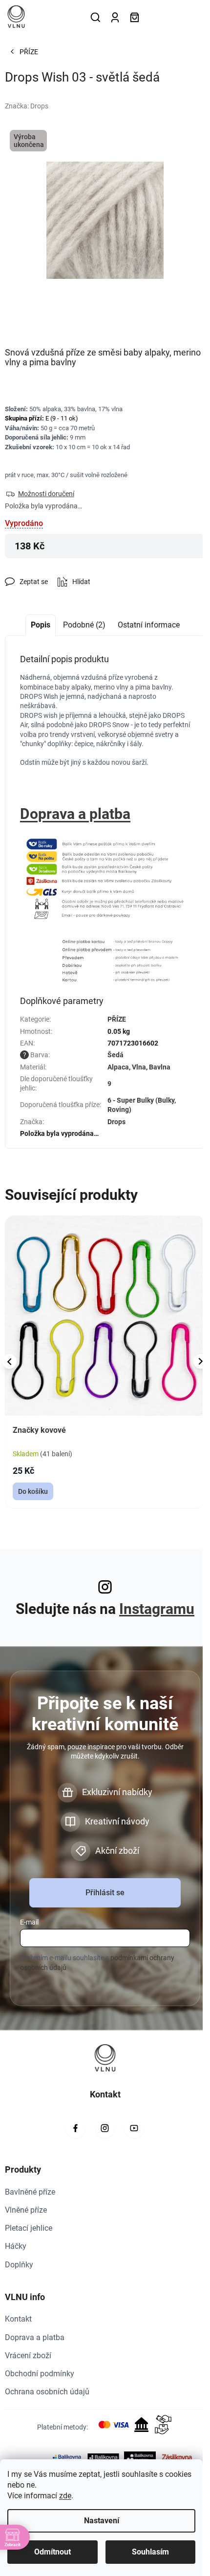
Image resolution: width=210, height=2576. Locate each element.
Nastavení (102, 2521)
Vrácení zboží (28, 2356)
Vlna (139, 1067)
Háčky (16, 2246)
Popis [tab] (41, 625)
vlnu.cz (105, 2128)
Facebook (76, 2128)
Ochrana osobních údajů (47, 2392)
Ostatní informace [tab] (149, 625)
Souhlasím (150, 2552)
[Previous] (9, 1361)
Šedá (115, 1055)
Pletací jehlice (29, 2228)
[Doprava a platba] (105, 878)
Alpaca (118, 1067)
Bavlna (160, 1067)
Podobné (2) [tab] (84, 625)
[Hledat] (95, 17)
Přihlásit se (105, 1893)
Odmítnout (52, 2552)
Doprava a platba (75, 814)
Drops (116, 1122)
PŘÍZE (117, 1019)
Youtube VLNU (134, 2128)
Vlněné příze (26, 2210)
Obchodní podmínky (40, 2374)
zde (65, 2496)
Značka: (27, 106)
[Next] (201, 1361)
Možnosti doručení (46, 494)
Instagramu (157, 1609)
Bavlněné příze (30, 2192)
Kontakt (18, 2319)
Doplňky (19, 2265)
